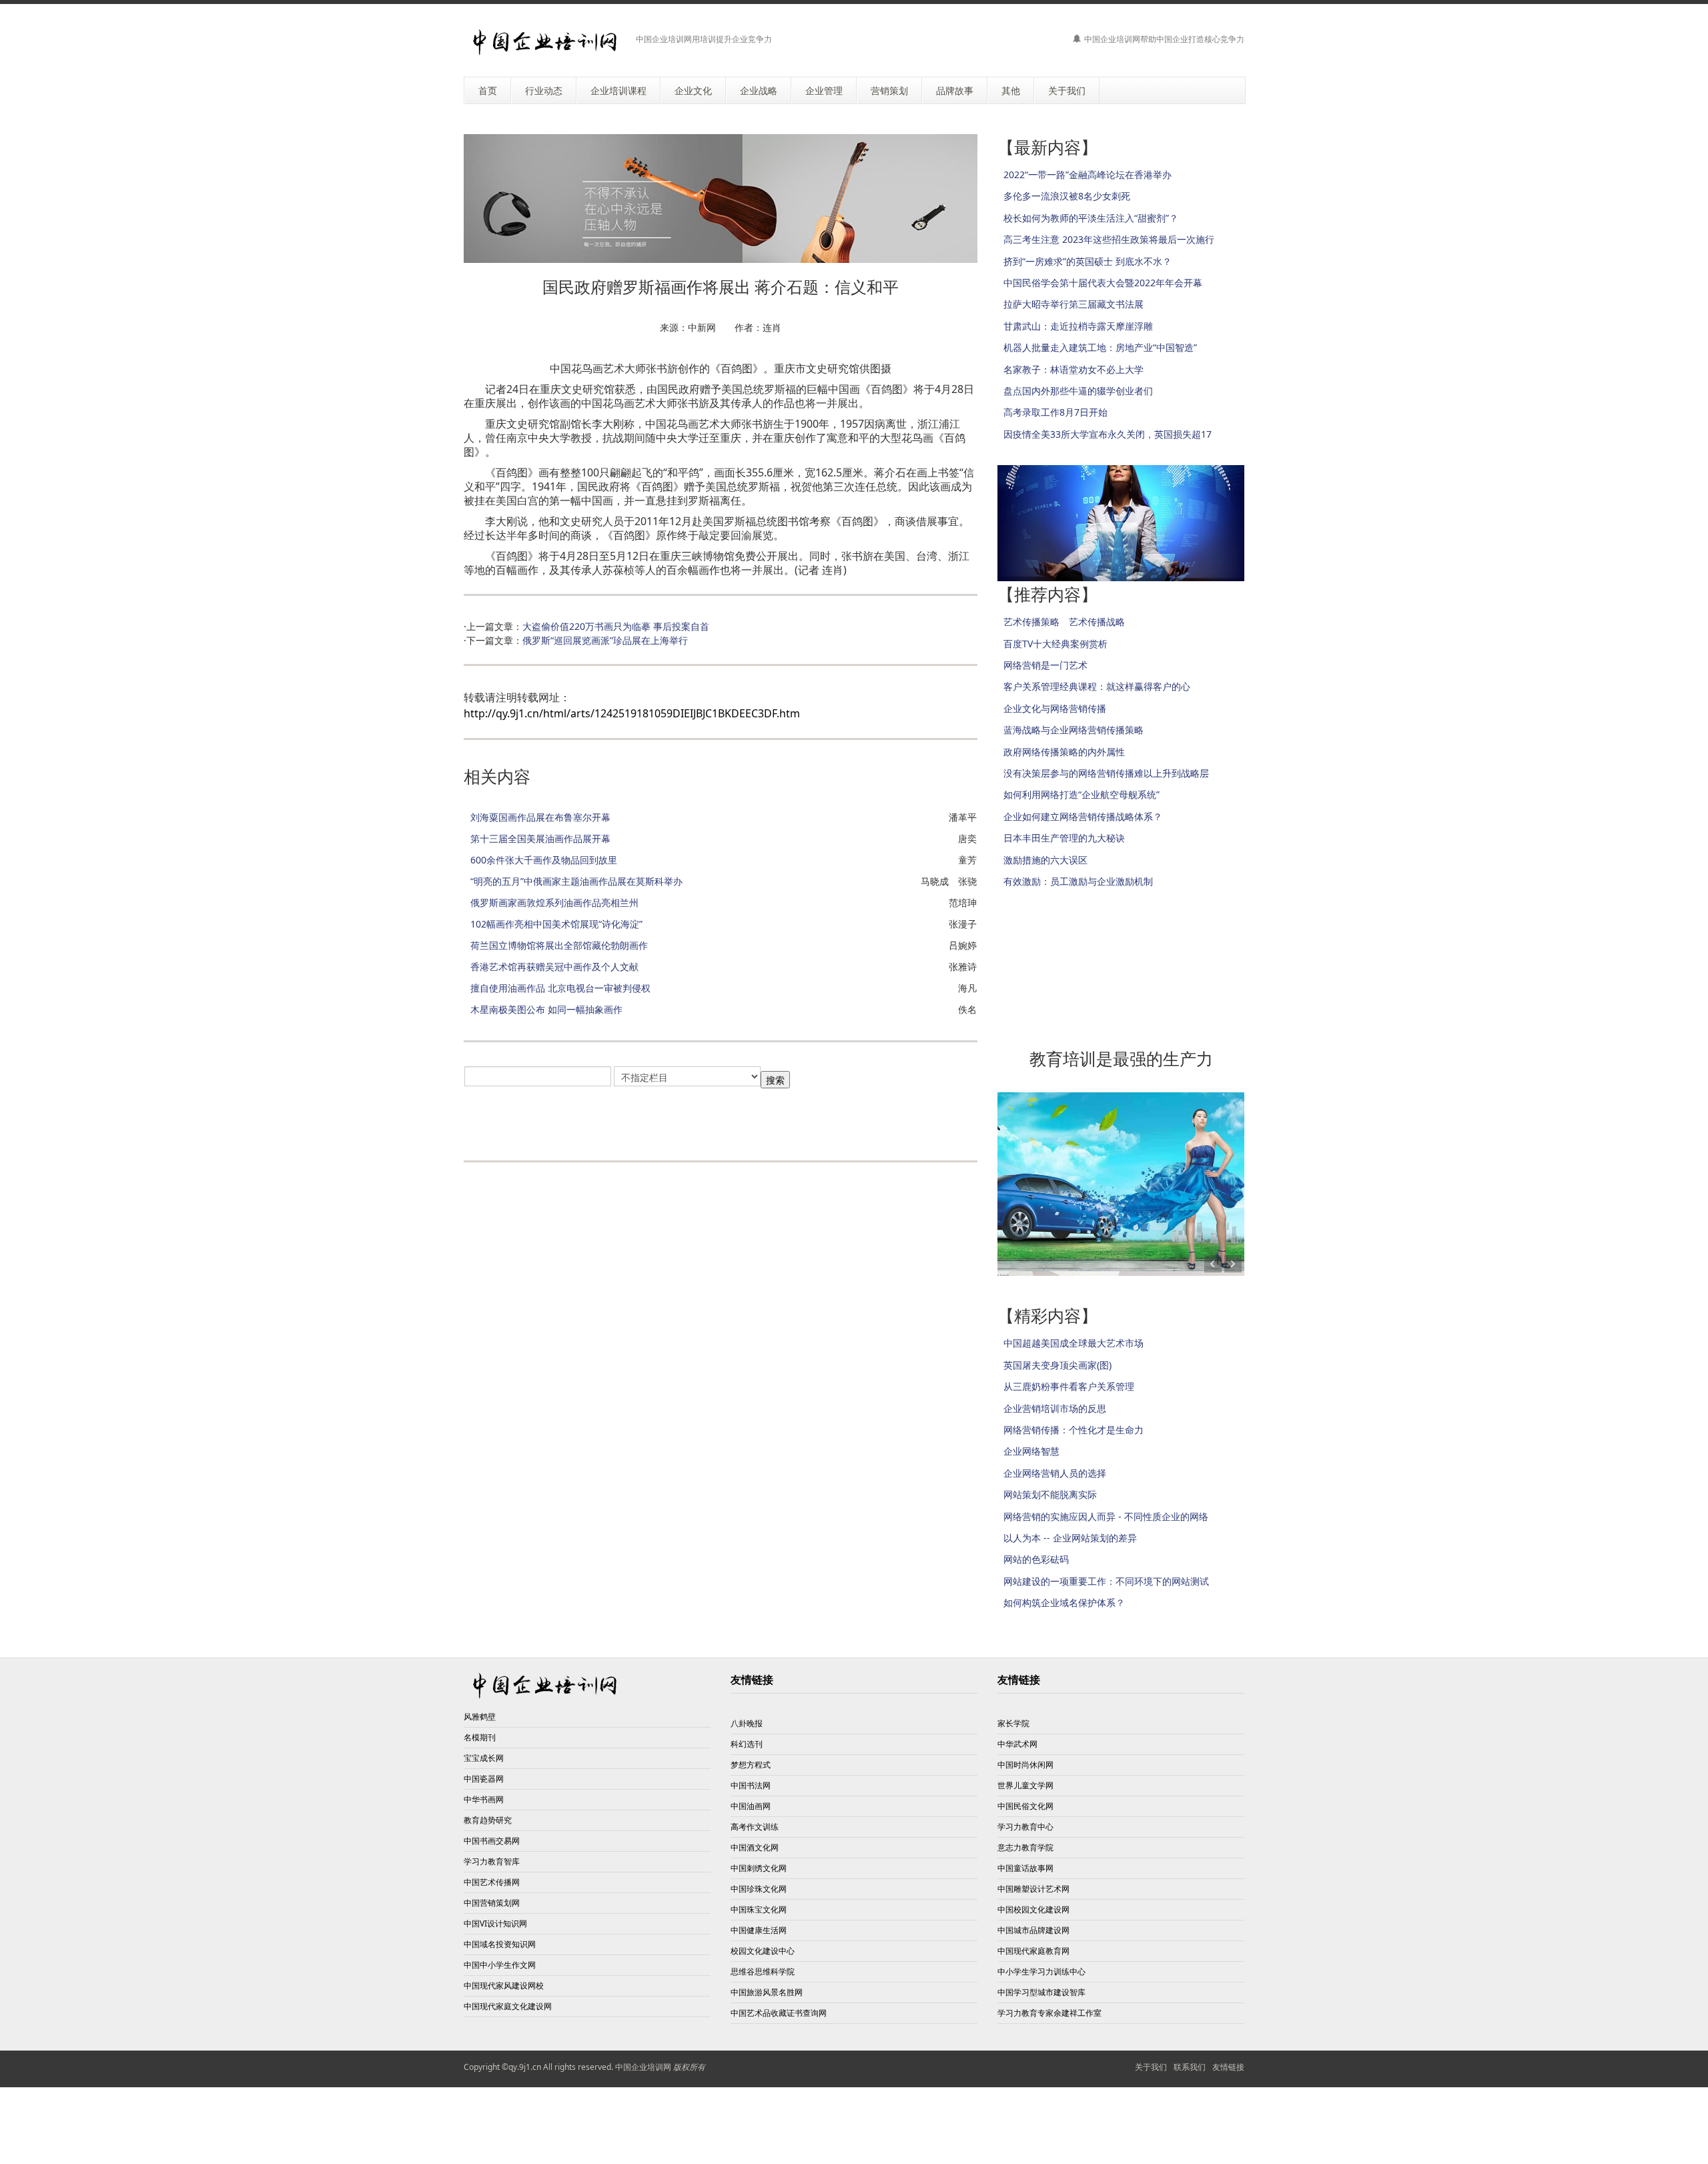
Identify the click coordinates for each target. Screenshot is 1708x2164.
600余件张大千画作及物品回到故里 (544, 860)
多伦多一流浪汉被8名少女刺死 (1067, 196)
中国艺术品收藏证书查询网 (779, 2013)
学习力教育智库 (492, 1861)
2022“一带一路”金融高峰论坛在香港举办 (1088, 174)
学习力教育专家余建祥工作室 (1049, 2013)
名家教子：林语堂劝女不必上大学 (1074, 369)
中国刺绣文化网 (759, 1868)
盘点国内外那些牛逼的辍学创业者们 (1078, 391)
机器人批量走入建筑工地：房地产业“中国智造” (1100, 347)
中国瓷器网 (484, 1779)
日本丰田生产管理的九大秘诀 (1064, 838)
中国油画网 (751, 1806)
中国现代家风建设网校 (504, 1986)
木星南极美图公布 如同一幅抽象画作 (546, 1009)
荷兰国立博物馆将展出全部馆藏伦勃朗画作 (559, 945)
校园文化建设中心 (763, 1951)
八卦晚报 (747, 1723)
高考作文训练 (755, 1827)
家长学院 (1013, 1723)
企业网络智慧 (1031, 1451)
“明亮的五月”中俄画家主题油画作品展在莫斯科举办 (576, 881)
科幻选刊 (747, 1744)
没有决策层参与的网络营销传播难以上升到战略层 (1106, 773)
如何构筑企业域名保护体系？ (1064, 1602)
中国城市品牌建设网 (1033, 1930)
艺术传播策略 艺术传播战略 (1064, 622)
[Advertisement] (620, 1120)
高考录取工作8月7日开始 (1055, 412)
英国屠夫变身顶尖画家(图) (1057, 1365)
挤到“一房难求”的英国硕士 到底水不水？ (1088, 261)
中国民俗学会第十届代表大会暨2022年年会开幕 (1103, 283)
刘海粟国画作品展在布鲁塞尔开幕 (540, 817)
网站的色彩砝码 (1036, 1559)
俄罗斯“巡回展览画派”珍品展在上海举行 (605, 640)
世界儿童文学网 (1025, 1785)
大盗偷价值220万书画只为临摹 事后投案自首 (616, 626)
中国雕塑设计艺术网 (1033, 1889)
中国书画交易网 (492, 1841)
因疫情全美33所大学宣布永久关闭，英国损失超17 (1108, 434)
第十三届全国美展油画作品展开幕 (540, 838)
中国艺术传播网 (492, 1882)
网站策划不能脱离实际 (1050, 1494)
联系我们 (1190, 2067)
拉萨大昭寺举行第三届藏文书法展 (1074, 304)
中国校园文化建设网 (1033, 1909)
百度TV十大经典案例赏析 (1055, 644)
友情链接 (1228, 2067)
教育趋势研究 (488, 1820)
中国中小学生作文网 (500, 1965)
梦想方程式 (751, 1765)
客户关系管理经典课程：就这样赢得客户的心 (1097, 686)
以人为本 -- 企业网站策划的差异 (1070, 1538)
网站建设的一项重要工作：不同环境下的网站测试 (1106, 1581)
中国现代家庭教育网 (1033, 1951)
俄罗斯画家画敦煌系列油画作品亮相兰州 (554, 903)
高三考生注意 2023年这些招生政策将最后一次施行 (1109, 239)
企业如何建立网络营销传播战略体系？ (1083, 816)
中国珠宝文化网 (759, 1909)
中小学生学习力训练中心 (1041, 1971)
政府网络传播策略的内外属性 (1064, 752)
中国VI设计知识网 (495, 1923)
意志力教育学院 (1025, 1847)
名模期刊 (480, 1737)
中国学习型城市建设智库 (1041, 1992)
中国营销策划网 (492, 1903)
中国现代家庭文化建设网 (508, 2006)
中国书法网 (751, 1785)
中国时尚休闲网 (1025, 1765)
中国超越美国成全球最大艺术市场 (1074, 1343)
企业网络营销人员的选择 (1055, 1473)
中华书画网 (484, 1799)
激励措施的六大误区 (1045, 860)
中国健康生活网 (759, 1930)
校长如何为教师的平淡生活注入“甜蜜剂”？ (1091, 218)
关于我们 (1151, 2067)
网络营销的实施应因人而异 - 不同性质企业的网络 (1106, 1516)
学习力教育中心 (1025, 1827)
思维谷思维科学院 (763, 1971)
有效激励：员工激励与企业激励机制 (1078, 881)
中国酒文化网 (755, 1847)
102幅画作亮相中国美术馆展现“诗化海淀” (556, 924)
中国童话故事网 (1025, 1868)
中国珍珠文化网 (759, 1889)
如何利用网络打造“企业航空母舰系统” (1082, 794)
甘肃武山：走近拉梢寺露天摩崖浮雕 (1078, 326)
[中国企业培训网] (545, 42)
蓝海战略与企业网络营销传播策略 (1074, 730)
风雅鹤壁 (480, 1717)
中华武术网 (1017, 1744)
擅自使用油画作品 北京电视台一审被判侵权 (560, 988)
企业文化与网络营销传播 (1055, 708)
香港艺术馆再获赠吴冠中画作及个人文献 (554, 967)
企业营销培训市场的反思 (1055, 1408)
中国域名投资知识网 (500, 1944)
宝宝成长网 (484, 1758)
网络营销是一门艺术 (1045, 665)
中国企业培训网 (643, 2067)
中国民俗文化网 (1025, 1806)
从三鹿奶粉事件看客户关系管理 (1069, 1386)
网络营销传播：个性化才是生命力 (1074, 1430)
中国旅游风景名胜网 (767, 1992)
